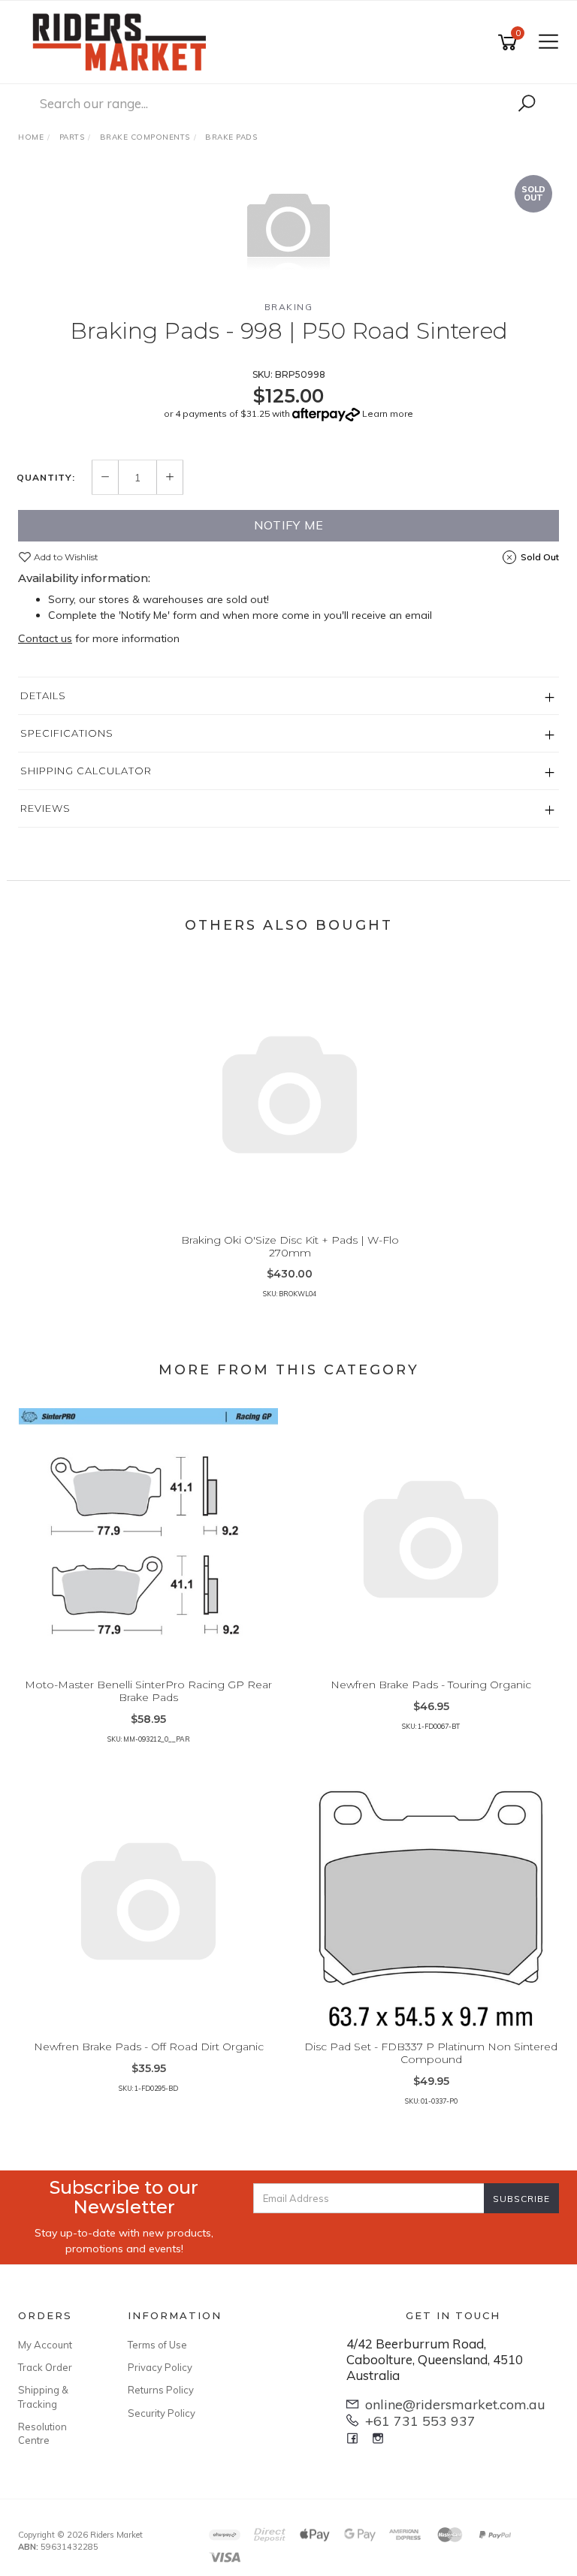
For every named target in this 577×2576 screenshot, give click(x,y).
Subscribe (521, 2199)
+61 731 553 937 (420, 2421)
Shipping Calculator (86, 771)
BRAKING (289, 307)
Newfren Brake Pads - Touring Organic (431, 1685)
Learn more (388, 413)
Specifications (67, 733)
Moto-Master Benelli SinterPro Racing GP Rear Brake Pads (148, 1691)
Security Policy (162, 2413)
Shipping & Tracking (43, 2397)
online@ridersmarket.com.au (455, 2404)
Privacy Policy (160, 2367)
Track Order (45, 2367)
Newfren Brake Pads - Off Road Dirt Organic (149, 2047)
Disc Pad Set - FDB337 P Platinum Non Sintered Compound (431, 2053)
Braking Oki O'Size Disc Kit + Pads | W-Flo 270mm (290, 1246)
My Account (45, 2345)
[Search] (527, 104)
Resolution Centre (42, 2433)
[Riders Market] (123, 41)
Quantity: (46, 478)
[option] (288, 228)
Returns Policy (161, 2390)
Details (43, 695)
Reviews (45, 808)
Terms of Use (157, 2345)
